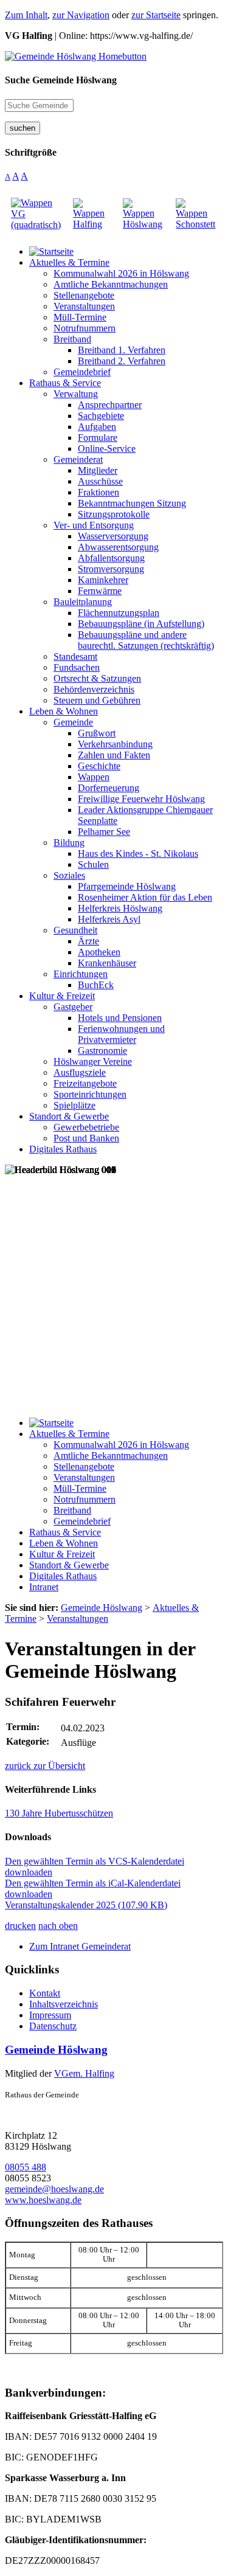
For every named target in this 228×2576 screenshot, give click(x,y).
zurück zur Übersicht (45, 1766)
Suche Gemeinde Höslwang (61, 80)
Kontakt (45, 1993)
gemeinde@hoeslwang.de (54, 2189)
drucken (20, 1926)
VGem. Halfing (84, 2073)
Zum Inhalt (26, 15)
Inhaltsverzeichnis (64, 2004)
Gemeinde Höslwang (56, 2050)
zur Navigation (81, 15)
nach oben (58, 1926)
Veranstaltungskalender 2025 (86, 1905)
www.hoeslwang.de (43, 2200)
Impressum (50, 2015)
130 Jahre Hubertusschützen (59, 1813)
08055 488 (26, 2167)
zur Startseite (156, 15)
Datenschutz (53, 2026)
